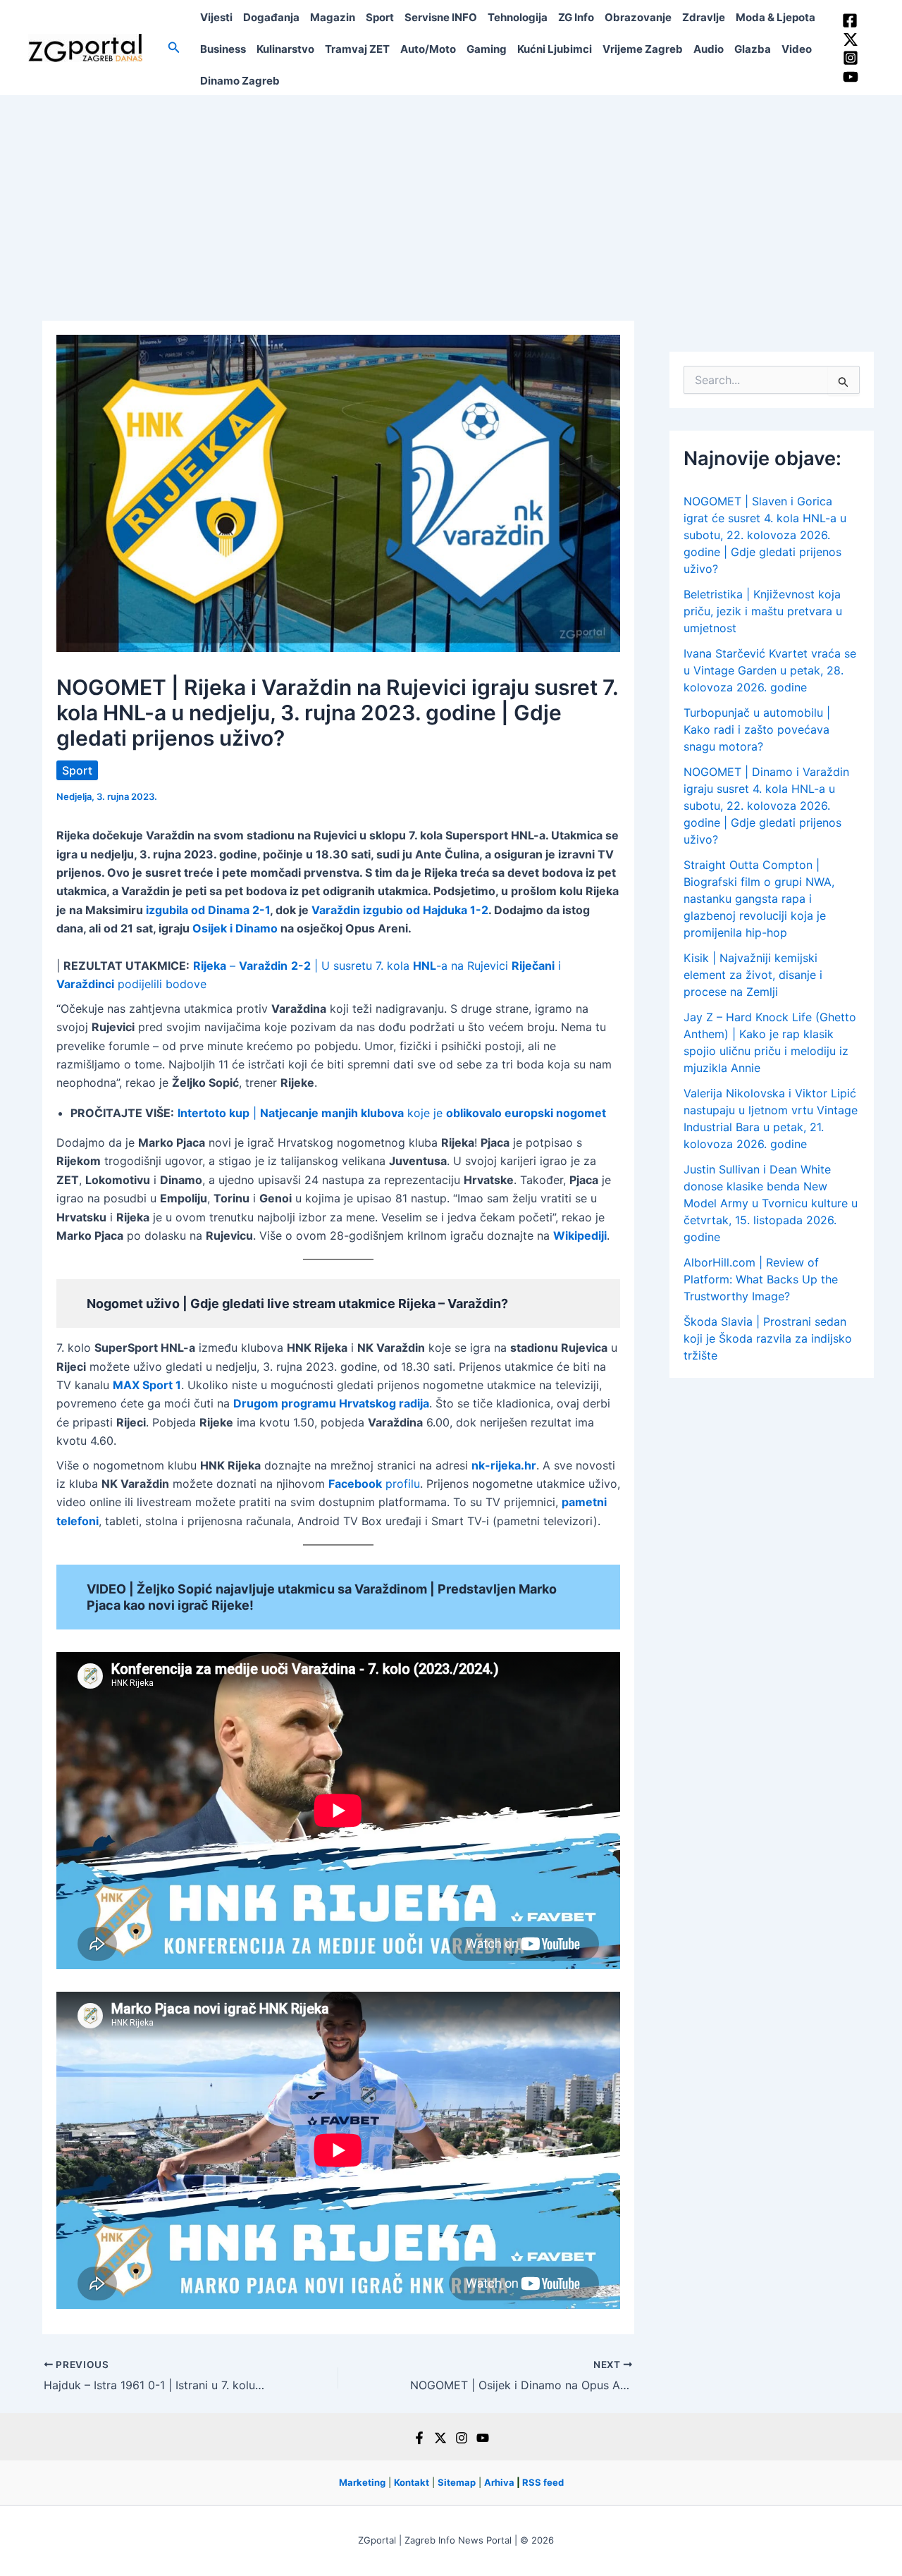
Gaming (487, 49)
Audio (709, 49)
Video (797, 49)
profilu (374, 1484)
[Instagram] (851, 58)
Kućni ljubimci (555, 49)
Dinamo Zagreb (240, 81)
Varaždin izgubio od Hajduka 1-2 (400, 910)
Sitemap (457, 2482)
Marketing (362, 2482)
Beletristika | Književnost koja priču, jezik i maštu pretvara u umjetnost (763, 611)
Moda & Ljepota (776, 17)
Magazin (333, 17)
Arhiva (499, 2482)
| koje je (392, 1113)
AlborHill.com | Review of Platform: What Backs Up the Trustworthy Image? (761, 1279)
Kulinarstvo (285, 49)
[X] (440, 2438)
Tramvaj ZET (357, 49)
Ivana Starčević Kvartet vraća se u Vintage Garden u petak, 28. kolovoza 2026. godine (770, 670)
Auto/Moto (428, 49)
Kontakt (412, 2482)
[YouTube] (851, 77)
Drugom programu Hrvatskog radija (331, 1403)
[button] (174, 48)
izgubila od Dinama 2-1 (208, 910)
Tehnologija (518, 17)
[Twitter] (851, 39)
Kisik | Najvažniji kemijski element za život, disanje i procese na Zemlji (753, 975)
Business (223, 49)
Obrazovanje (638, 17)
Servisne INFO (441, 17)
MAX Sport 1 (147, 1385)
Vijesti (216, 17)
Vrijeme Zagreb (643, 49)
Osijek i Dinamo (235, 928)
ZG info (576, 17)
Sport (380, 17)
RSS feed (543, 2482)
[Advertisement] (451, 201)
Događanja (271, 17)
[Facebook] (850, 20)
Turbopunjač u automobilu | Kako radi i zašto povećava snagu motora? (757, 729)
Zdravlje (704, 17)
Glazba (753, 49)
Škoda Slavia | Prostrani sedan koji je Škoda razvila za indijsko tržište (768, 1338)
